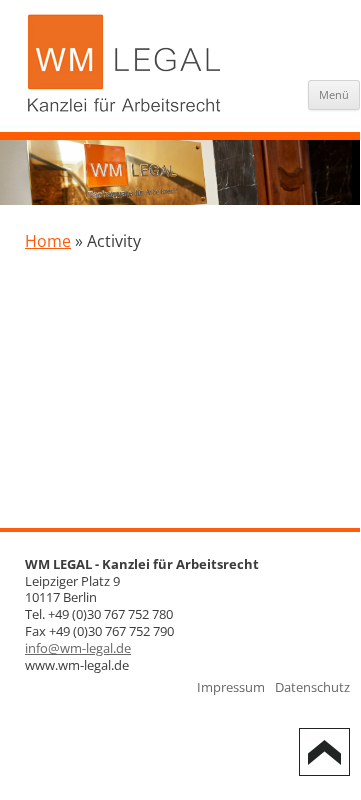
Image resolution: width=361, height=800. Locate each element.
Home (48, 241)
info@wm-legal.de (78, 648)
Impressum (231, 687)
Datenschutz (312, 687)
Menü (334, 94)
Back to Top (324, 752)
